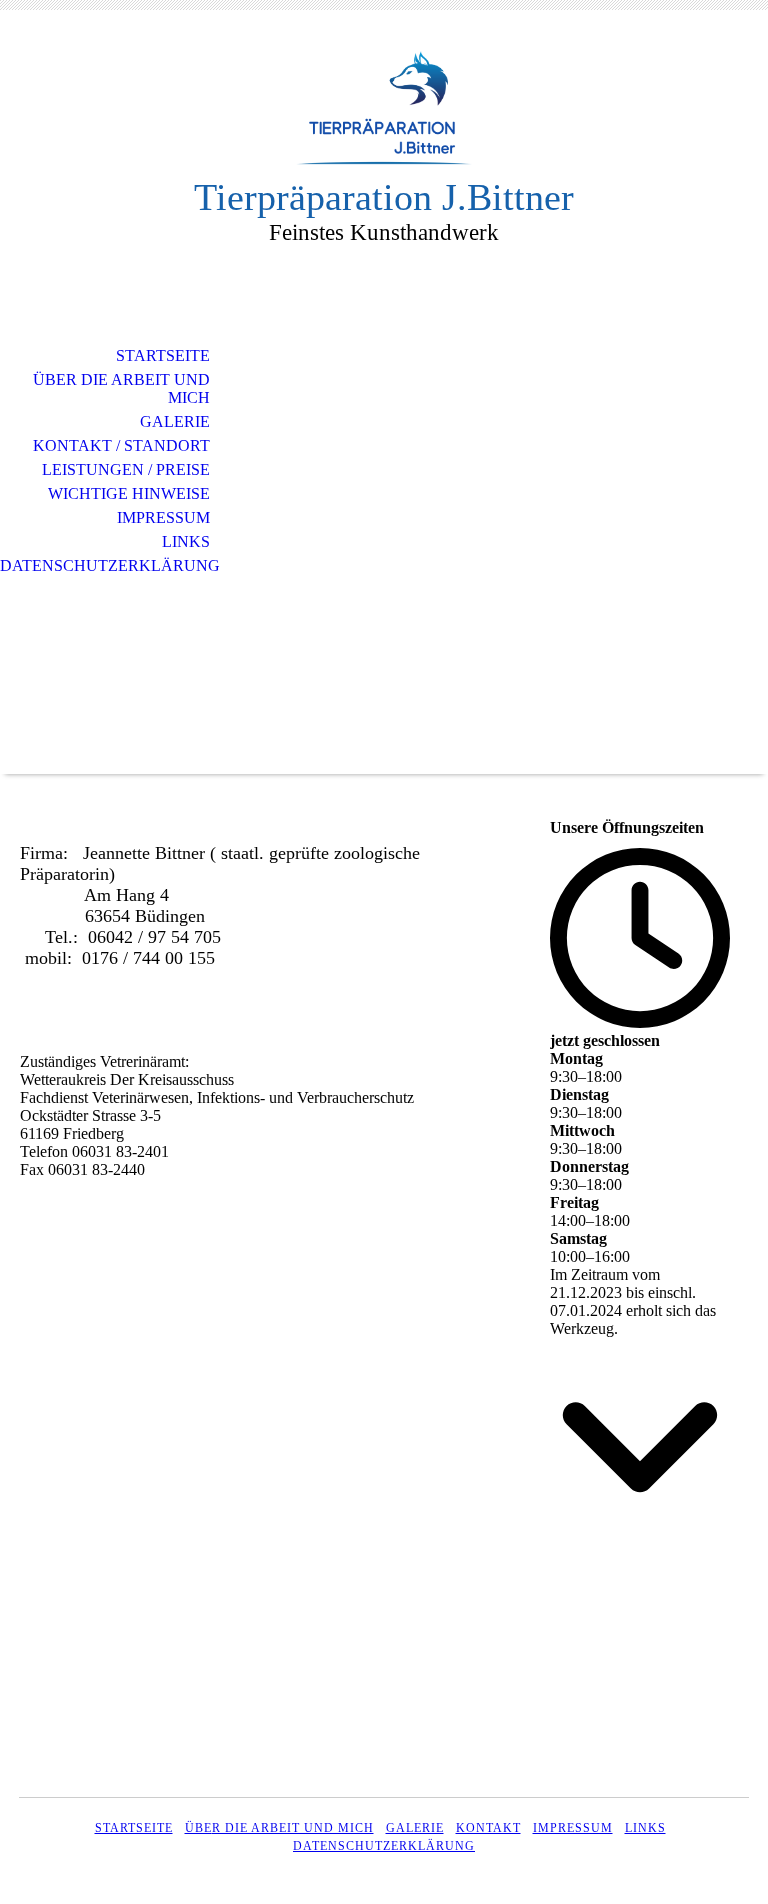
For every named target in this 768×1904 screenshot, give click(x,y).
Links (186, 541)
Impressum (163, 517)
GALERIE (175, 421)
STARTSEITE (163, 355)
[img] (384, 107)
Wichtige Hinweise (129, 493)
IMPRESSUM (573, 1828)
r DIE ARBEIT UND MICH (293, 1828)
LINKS (645, 1828)
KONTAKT (488, 1828)
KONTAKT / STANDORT (121, 445)
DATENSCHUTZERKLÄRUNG (384, 1846)
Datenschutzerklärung (110, 565)
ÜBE (198, 1828)
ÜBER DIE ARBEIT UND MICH (121, 388)
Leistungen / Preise (126, 469)
